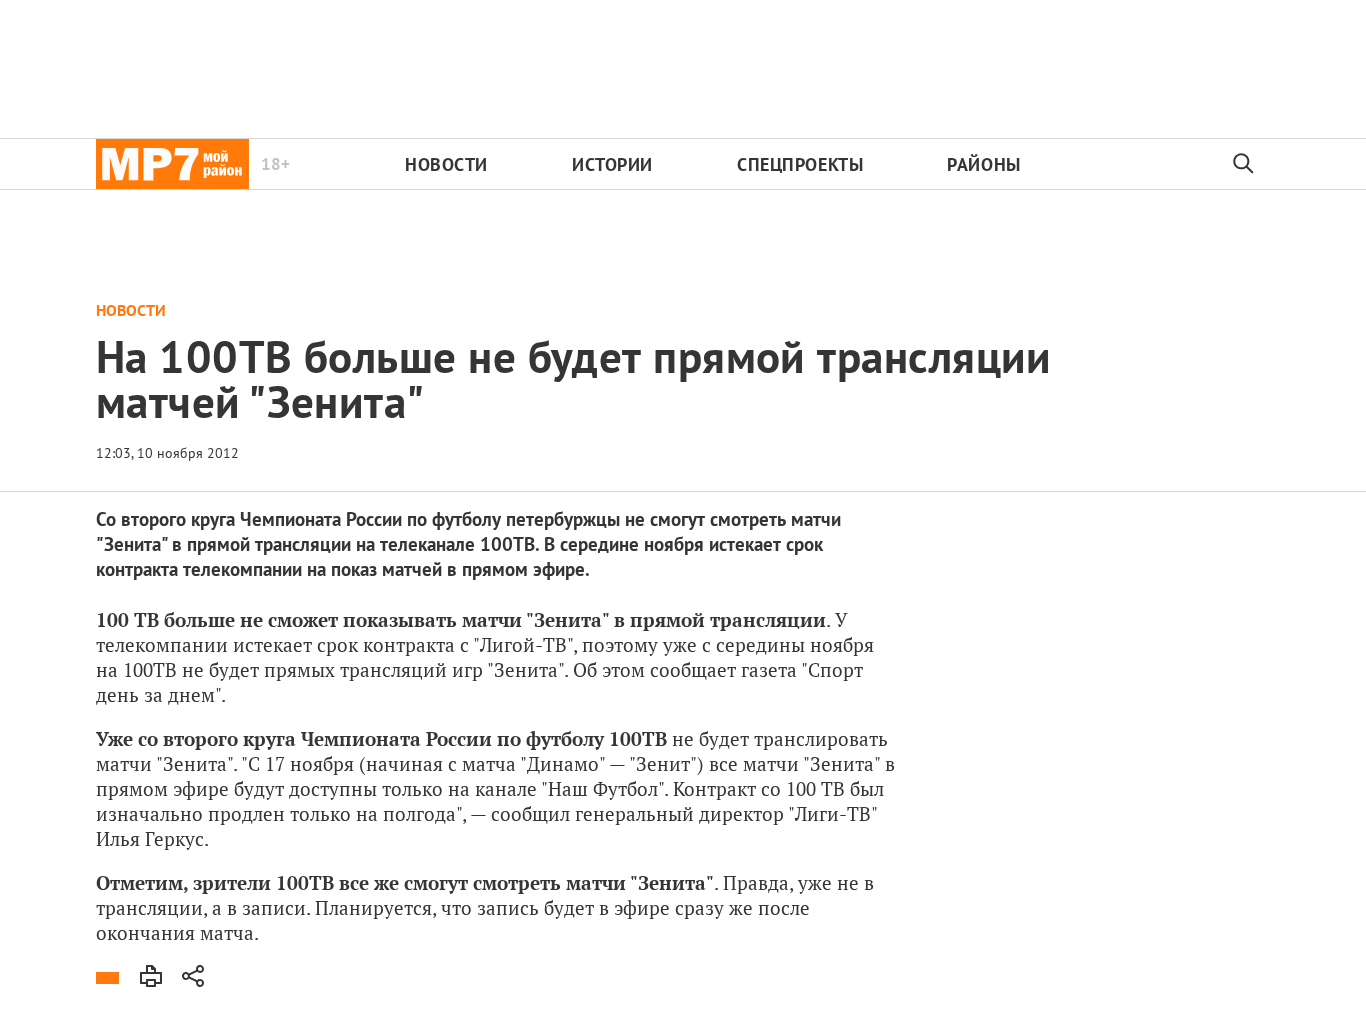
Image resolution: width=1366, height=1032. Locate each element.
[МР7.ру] (172, 164)
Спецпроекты (800, 164)
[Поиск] (1244, 164)
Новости (446, 164)
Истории (612, 164)
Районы (983, 164)
